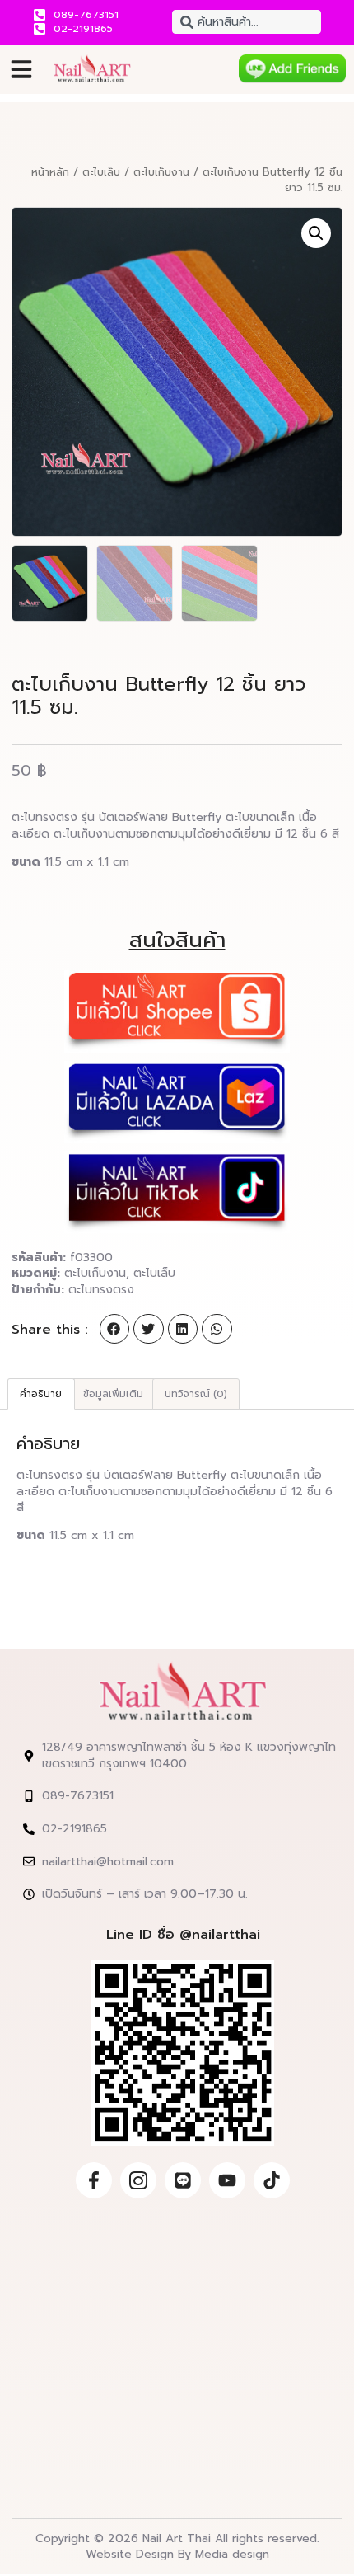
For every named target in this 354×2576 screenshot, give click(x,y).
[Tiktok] (272, 2180)
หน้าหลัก (50, 172)
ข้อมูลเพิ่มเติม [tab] (113, 1394)
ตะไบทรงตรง (101, 1290)
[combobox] (247, 22)
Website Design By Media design (177, 2554)
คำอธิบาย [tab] (41, 1394)
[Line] (183, 2180)
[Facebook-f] (94, 2180)
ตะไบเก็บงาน (161, 172)
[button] (21, 69)
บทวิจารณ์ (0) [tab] (196, 1394)
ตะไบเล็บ (101, 172)
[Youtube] (227, 2180)
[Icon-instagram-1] (138, 2180)
